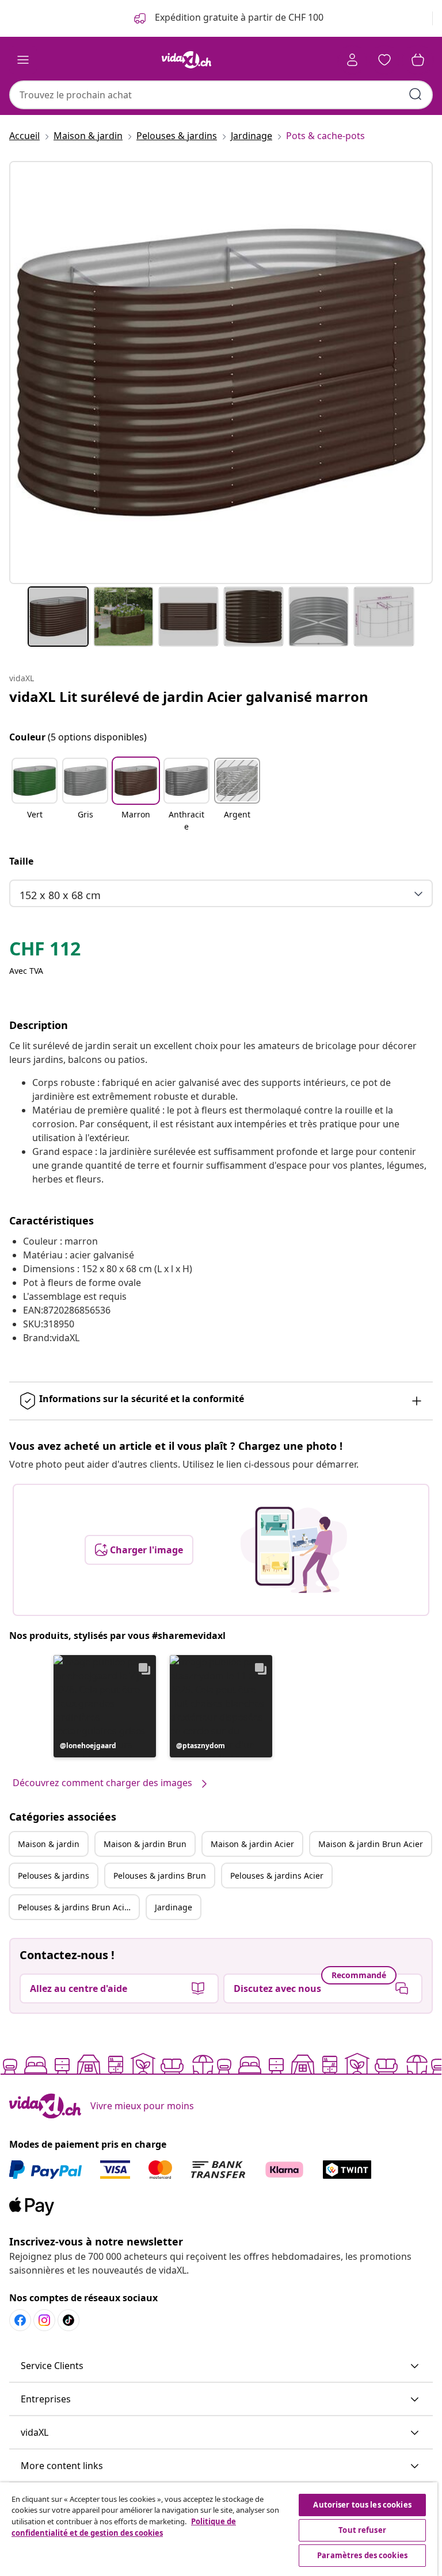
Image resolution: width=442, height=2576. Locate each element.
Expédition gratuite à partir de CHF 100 (238, 17)
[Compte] (352, 60)
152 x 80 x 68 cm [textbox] (60, 895)
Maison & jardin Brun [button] (145, 1844)
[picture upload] (294, 1550)
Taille (21, 861)
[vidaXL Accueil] (186, 60)
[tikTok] (68, 2320)
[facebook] (20, 2320)
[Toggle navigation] (23, 60)
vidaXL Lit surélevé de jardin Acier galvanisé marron (189, 696)
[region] (219, 2529)
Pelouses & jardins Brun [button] (160, 1876)
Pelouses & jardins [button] (54, 1876)
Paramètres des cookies (362, 2555)
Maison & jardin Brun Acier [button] (371, 1844)
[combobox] (221, 95)
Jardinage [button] (174, 1907)
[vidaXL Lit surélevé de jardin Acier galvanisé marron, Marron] (221, 373)
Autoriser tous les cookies (362, 2505)
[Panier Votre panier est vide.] (418, 60)
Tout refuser (362, 2530)
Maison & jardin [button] (49, 1844)
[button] (35, 796)
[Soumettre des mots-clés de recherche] (416, 94)
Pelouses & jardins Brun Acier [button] (75, 1907)
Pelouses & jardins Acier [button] (277, 1876)
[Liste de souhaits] (384, 60)
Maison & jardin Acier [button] (252, 1844)
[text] (45, 951)
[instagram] (44, 2320)
